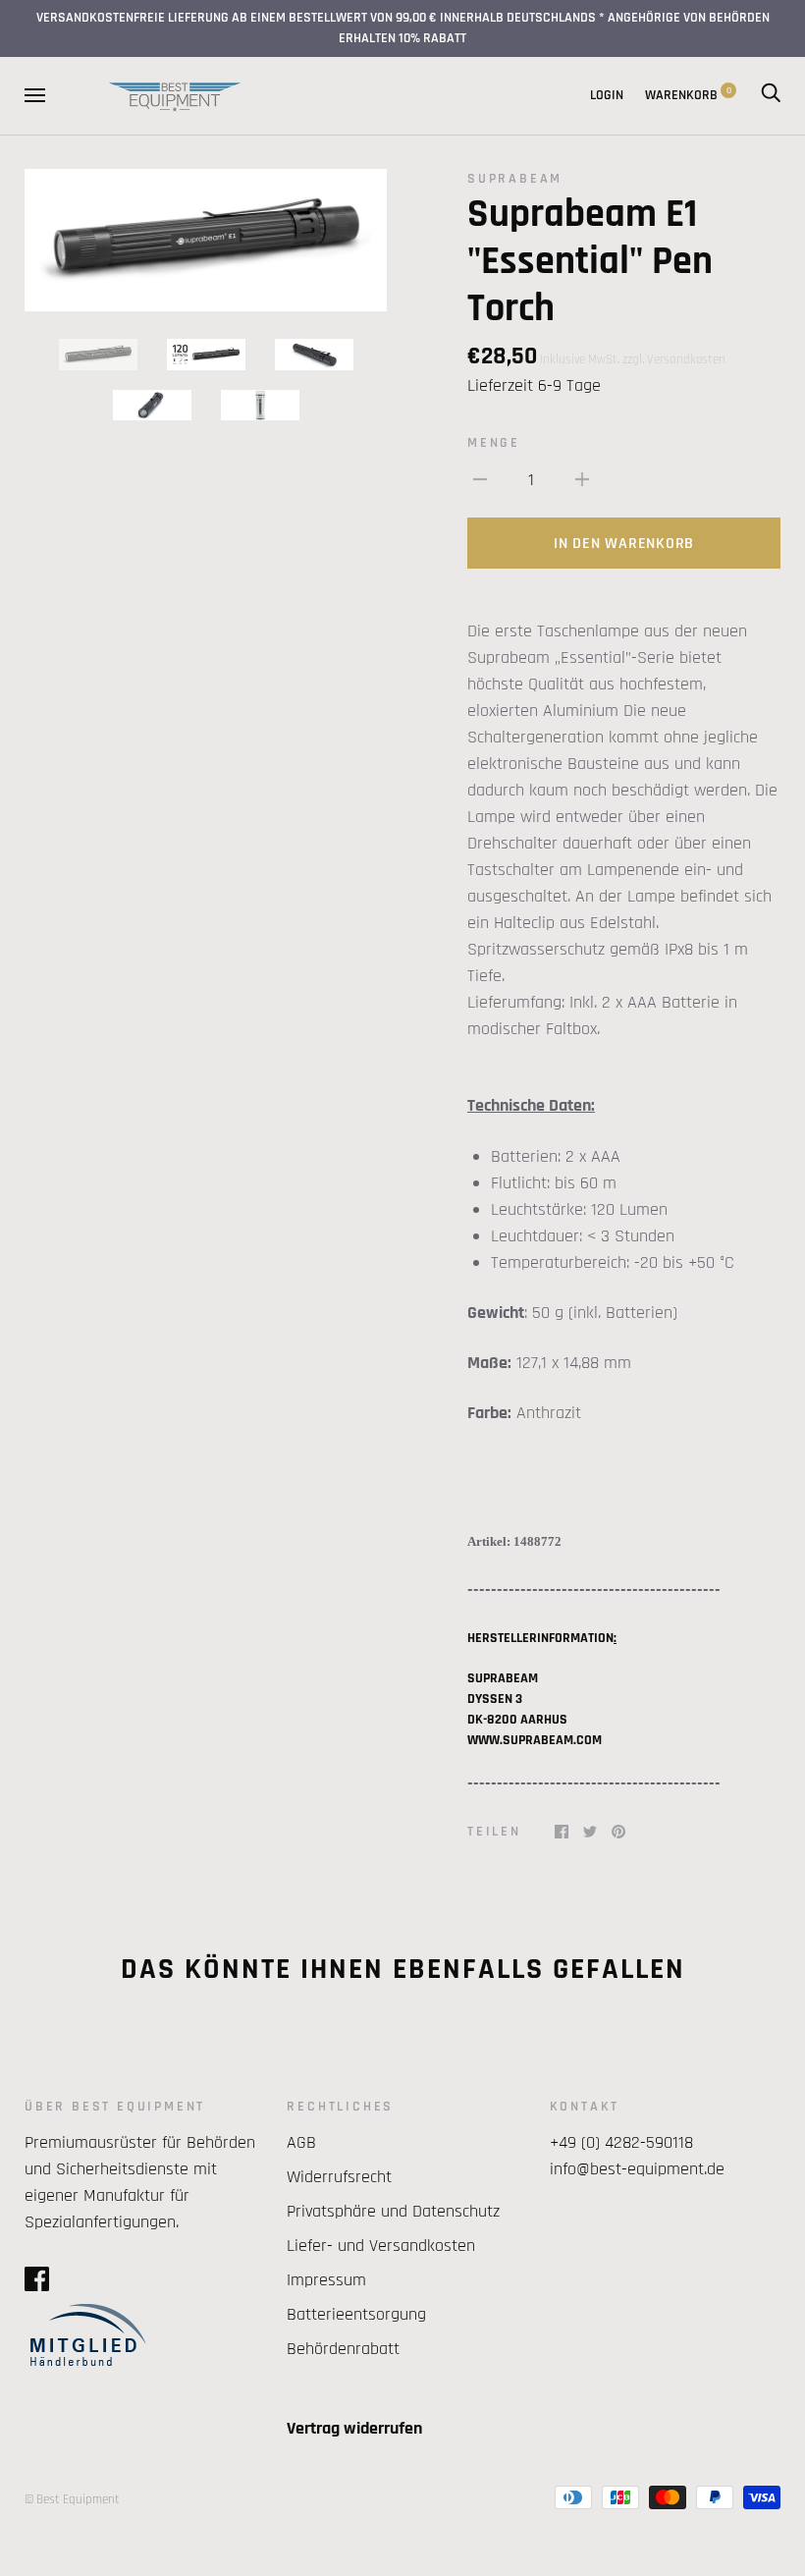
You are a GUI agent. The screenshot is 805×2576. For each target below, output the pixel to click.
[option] (206, 241)
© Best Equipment (72, 2499)
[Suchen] (771, 95)
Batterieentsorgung (356, 2314)
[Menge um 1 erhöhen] (582, 479)
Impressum (326, 2280)
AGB (301, 2142)
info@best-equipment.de (637, 2169)
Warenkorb (688, 95)
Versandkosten (686, 359)
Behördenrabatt (343, 2349)
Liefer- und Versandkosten (381, 2246)
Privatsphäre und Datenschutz (393, 2211)
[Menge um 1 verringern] (480, 479)
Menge (494, 443)
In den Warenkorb (624, 544)
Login (607, 95)
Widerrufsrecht (339, 2177)
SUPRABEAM (515, 179)
